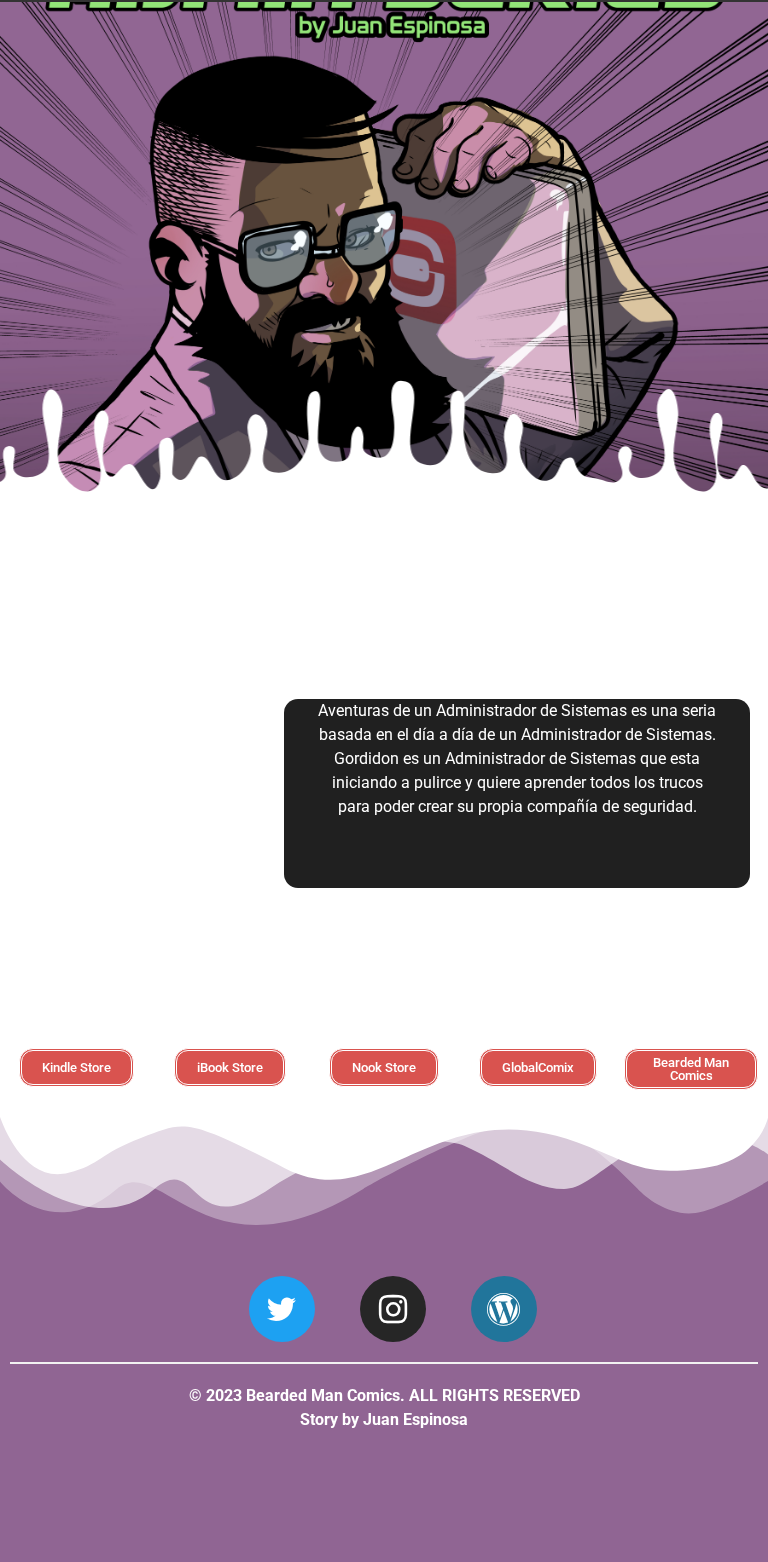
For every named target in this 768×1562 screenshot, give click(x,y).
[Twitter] (282, 1309)
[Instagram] (393, 1309)
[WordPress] (504, 1309)
